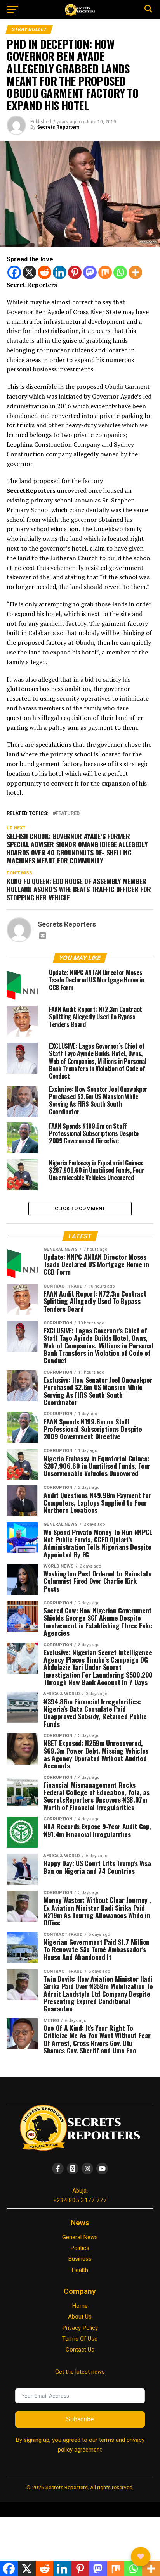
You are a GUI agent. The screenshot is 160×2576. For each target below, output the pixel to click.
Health (80, 2270)
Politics (80, 2248)
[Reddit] (44, 272)
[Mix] (105, 272)
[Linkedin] (60, 272)
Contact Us (80, 2350)
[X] (29, 272)
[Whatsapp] (120, 272)
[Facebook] (14, 272)
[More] (135, 272)
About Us (80, 2317)
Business (80, 2259)
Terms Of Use (80, 2339)
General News (80, 2237)
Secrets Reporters (58, 127)
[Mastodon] (90, 272)
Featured (68, 814)
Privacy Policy (80, 2328)
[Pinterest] (75, 272)
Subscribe (80, 2419)
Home (80, 2306)
